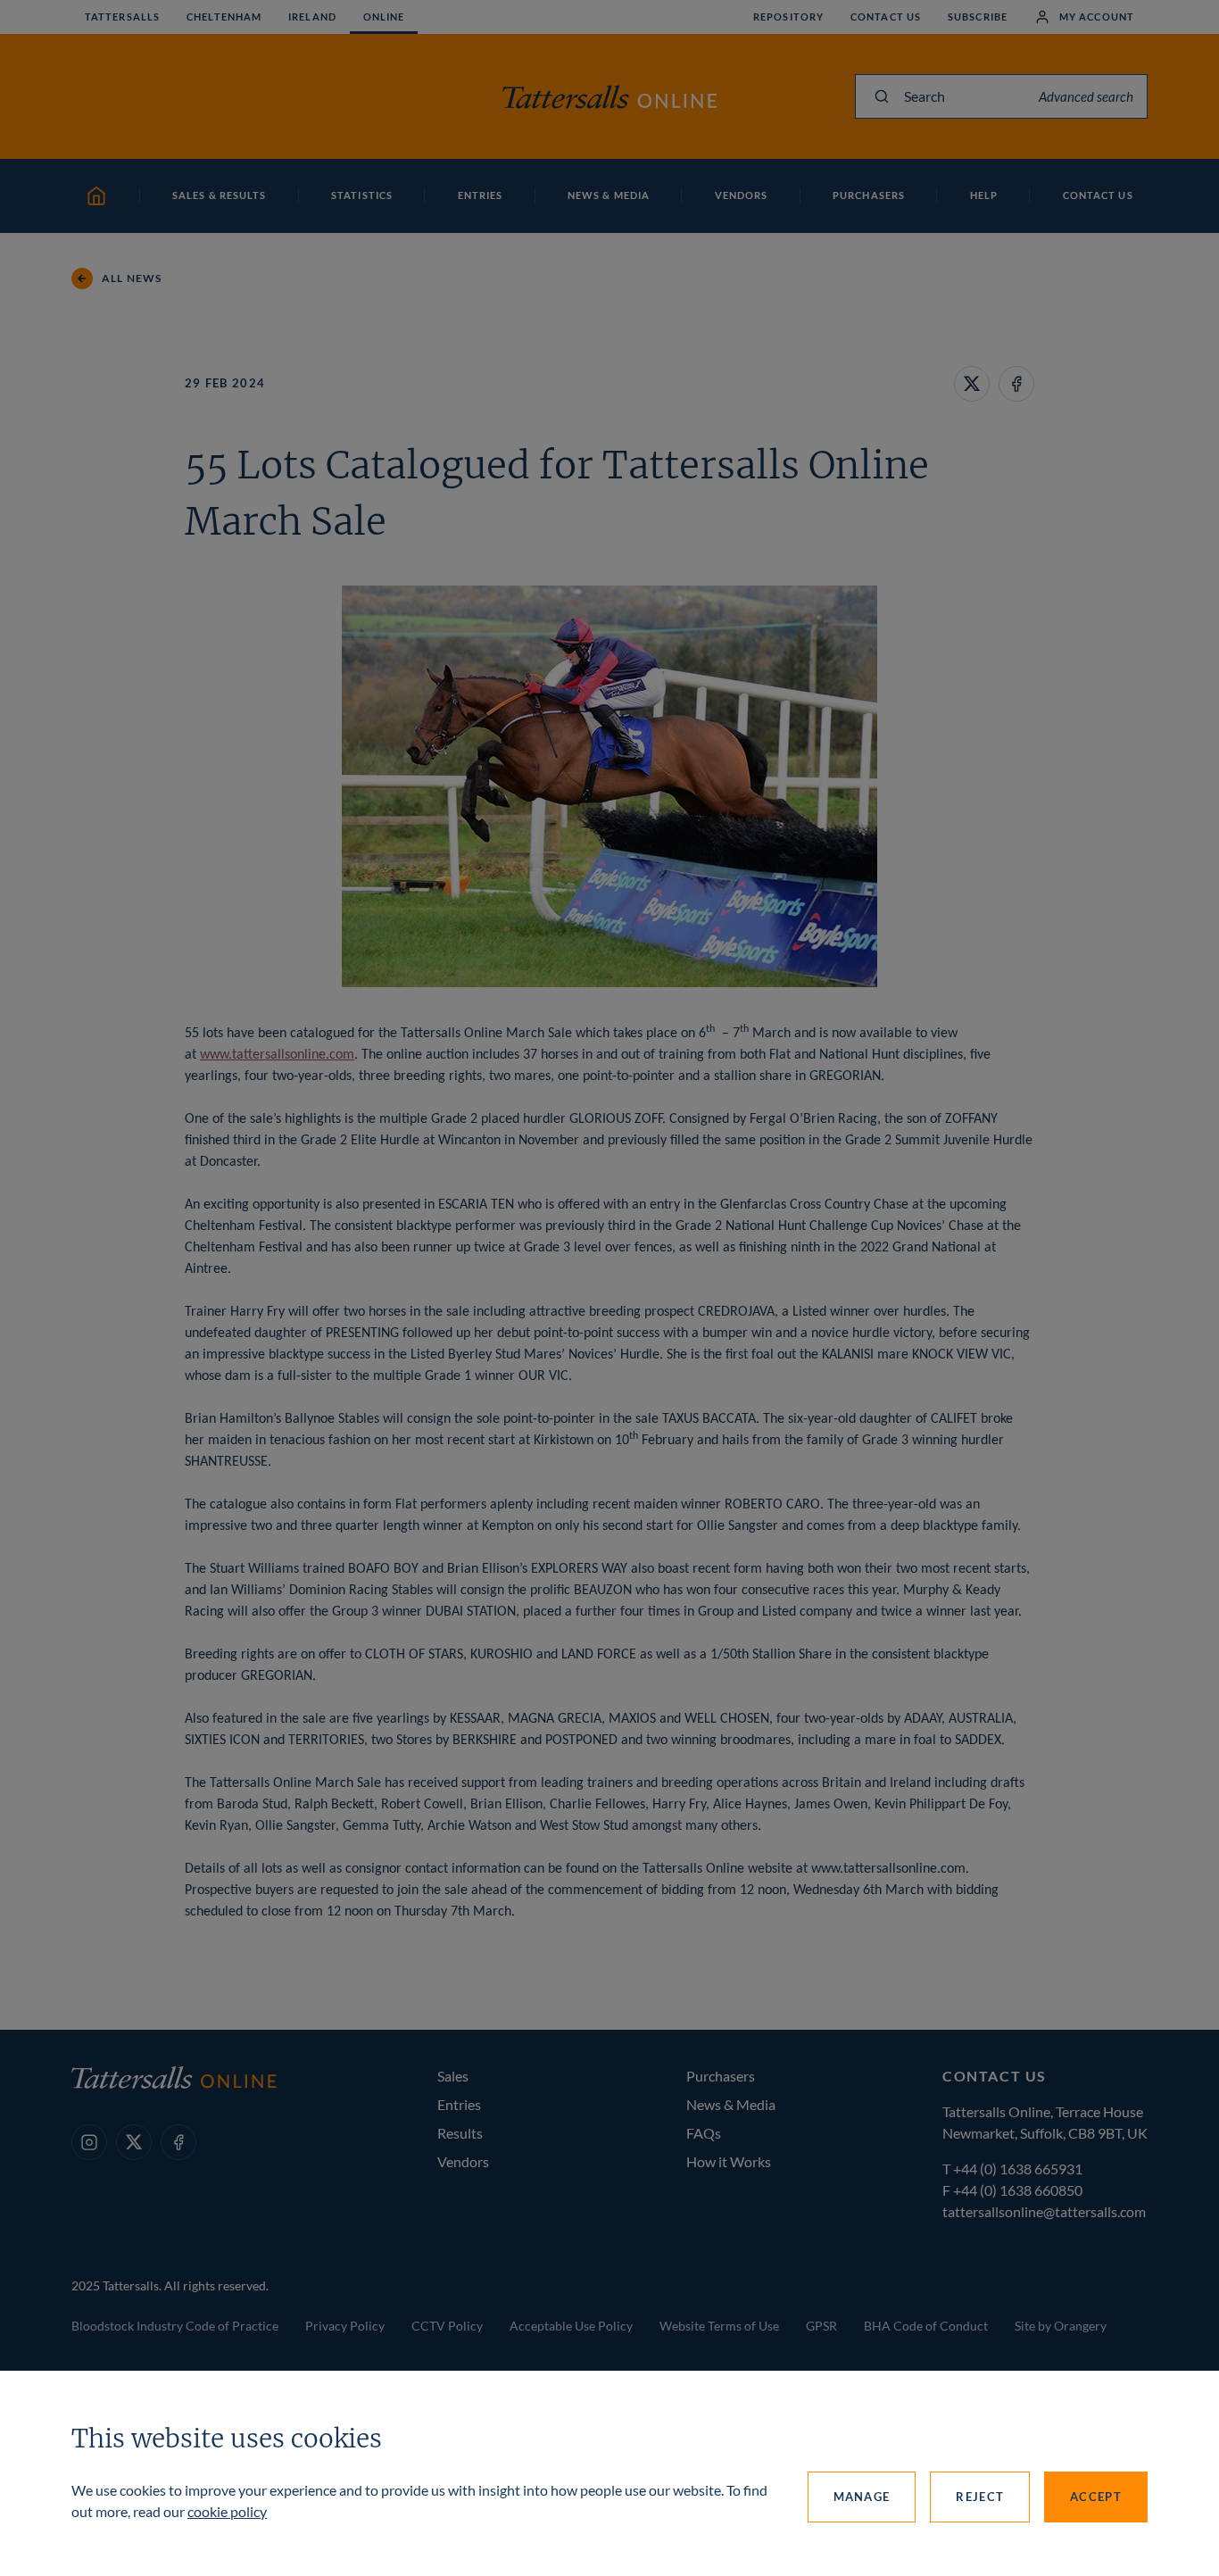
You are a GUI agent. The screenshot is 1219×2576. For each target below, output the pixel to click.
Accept (1096, 2497)
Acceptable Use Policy (571, 2326)
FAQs (704, 2133)
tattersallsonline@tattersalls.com (1044, 2211)
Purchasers (721, 2076)
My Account (1097, 17)
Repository (788, 17)
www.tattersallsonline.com (277, 1055)
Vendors (463, 2161)
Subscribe (978, 17)
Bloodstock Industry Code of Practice (175, 2326)
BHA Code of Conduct (926, 2326)
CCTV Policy (447, 2326)
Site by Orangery (1061, 2326)
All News (132, 278)
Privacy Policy (345, 2326)
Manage (862, 2497)
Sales (453, 2076)
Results (460, 2133)
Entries (459, 2104)
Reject (980, 2497)
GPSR (821, 2326)
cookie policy (227, 2511)
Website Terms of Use (719, 2326)
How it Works (729, 2161)
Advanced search (1086, 96)
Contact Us (886, 17)
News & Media (731, 2104)
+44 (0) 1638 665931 (1018, 2169)
